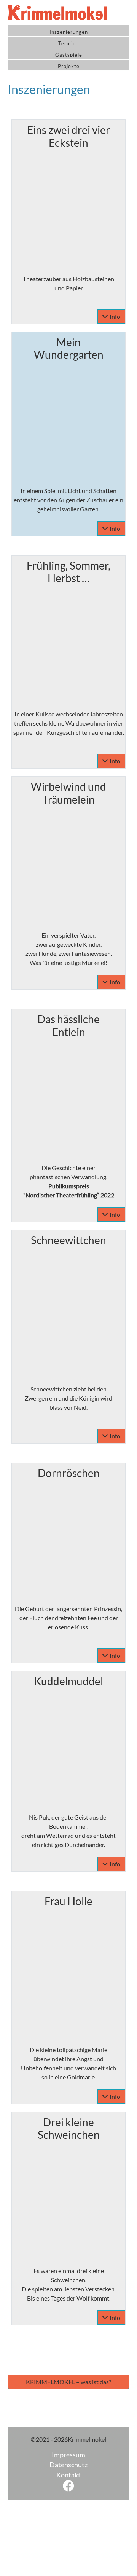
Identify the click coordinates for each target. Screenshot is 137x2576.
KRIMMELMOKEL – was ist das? (68, 2382)
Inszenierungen (69, 32)
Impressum (68, 2455)
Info (115, 316)
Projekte (69, 66)
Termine (68, 43)
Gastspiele (69, 55)
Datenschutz (68, 2465)
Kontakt (68, 2475)
